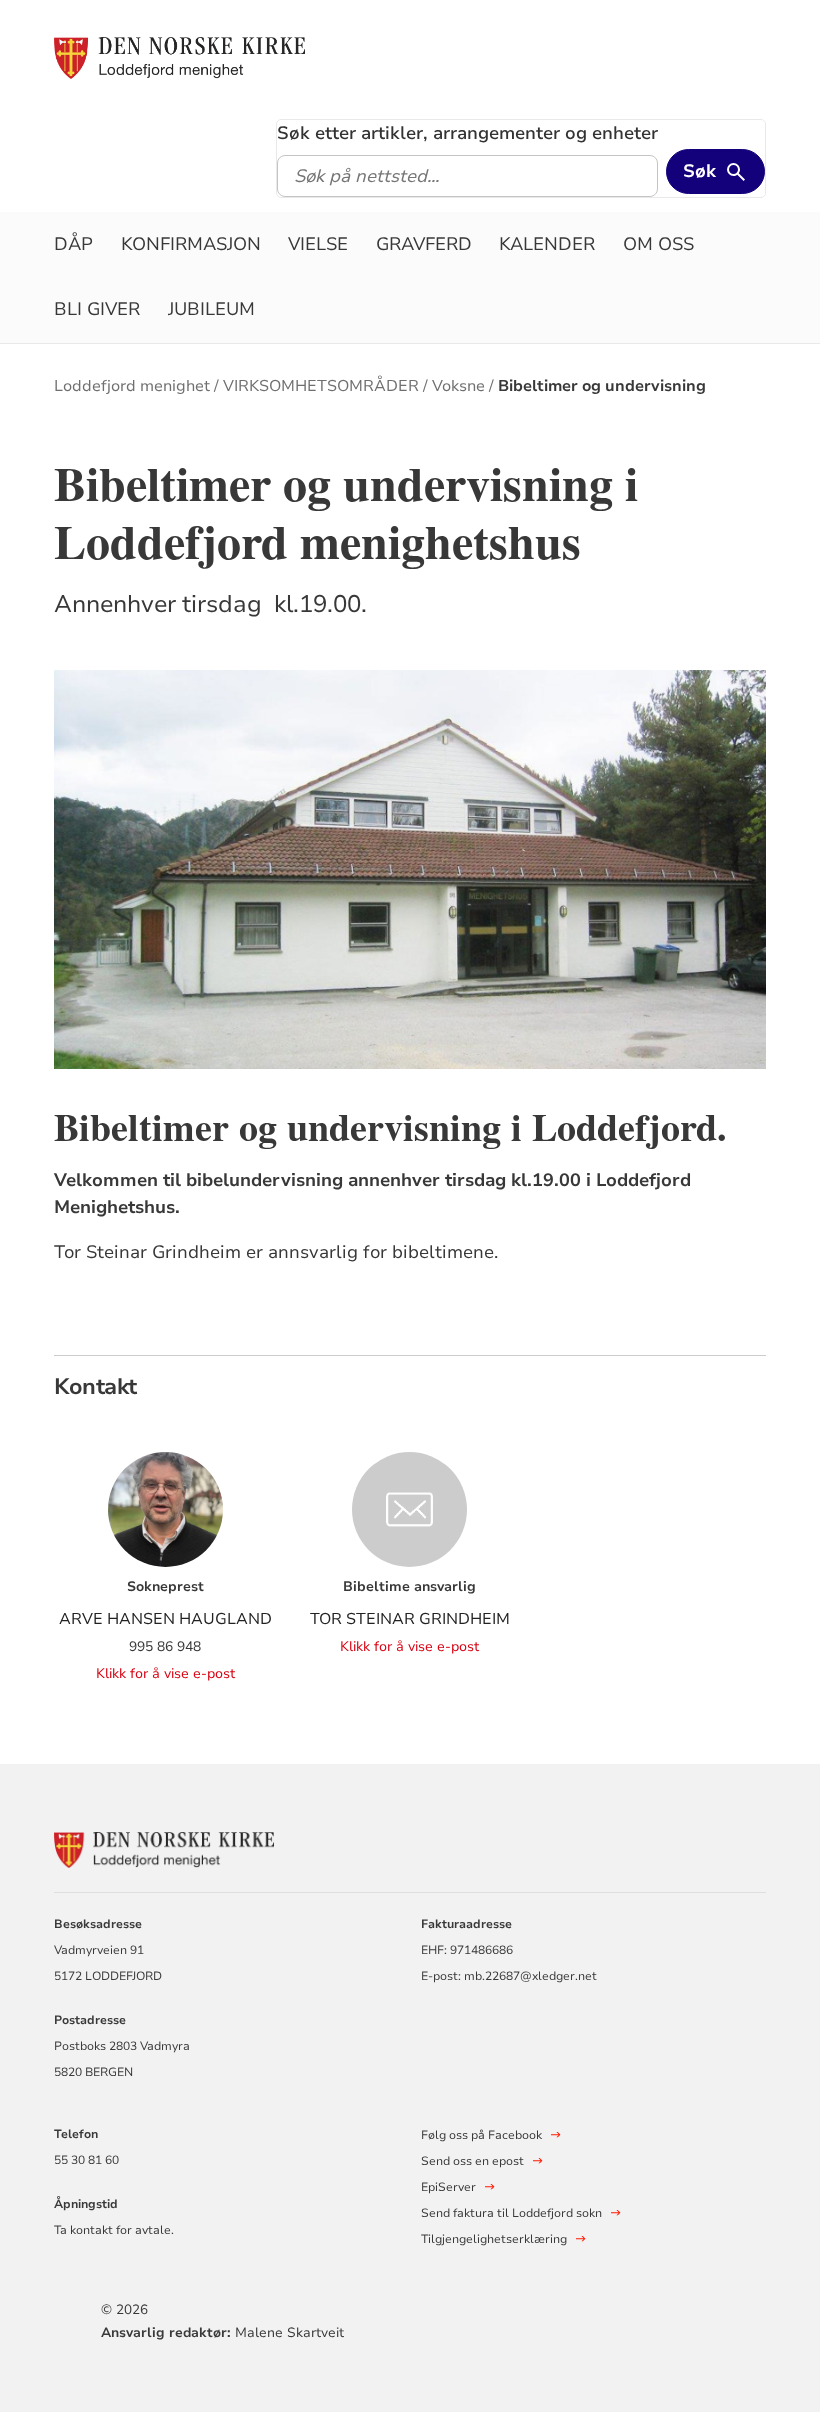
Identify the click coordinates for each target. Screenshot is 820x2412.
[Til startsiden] (179, 57)
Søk (699, 171)
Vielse (318, 244)
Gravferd (424, 244)
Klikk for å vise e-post (165, 1673)
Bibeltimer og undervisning (602, 386)
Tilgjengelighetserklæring (494, 2239)
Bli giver (97, 309)
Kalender (547, 244)
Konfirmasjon (191, 244)
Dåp (73, 244)
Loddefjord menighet (132, 386)
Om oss (658, 244)
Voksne (458, 386)
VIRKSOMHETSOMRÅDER (321, 386)
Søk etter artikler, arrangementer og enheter (467, 133)
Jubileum (211, 309)
